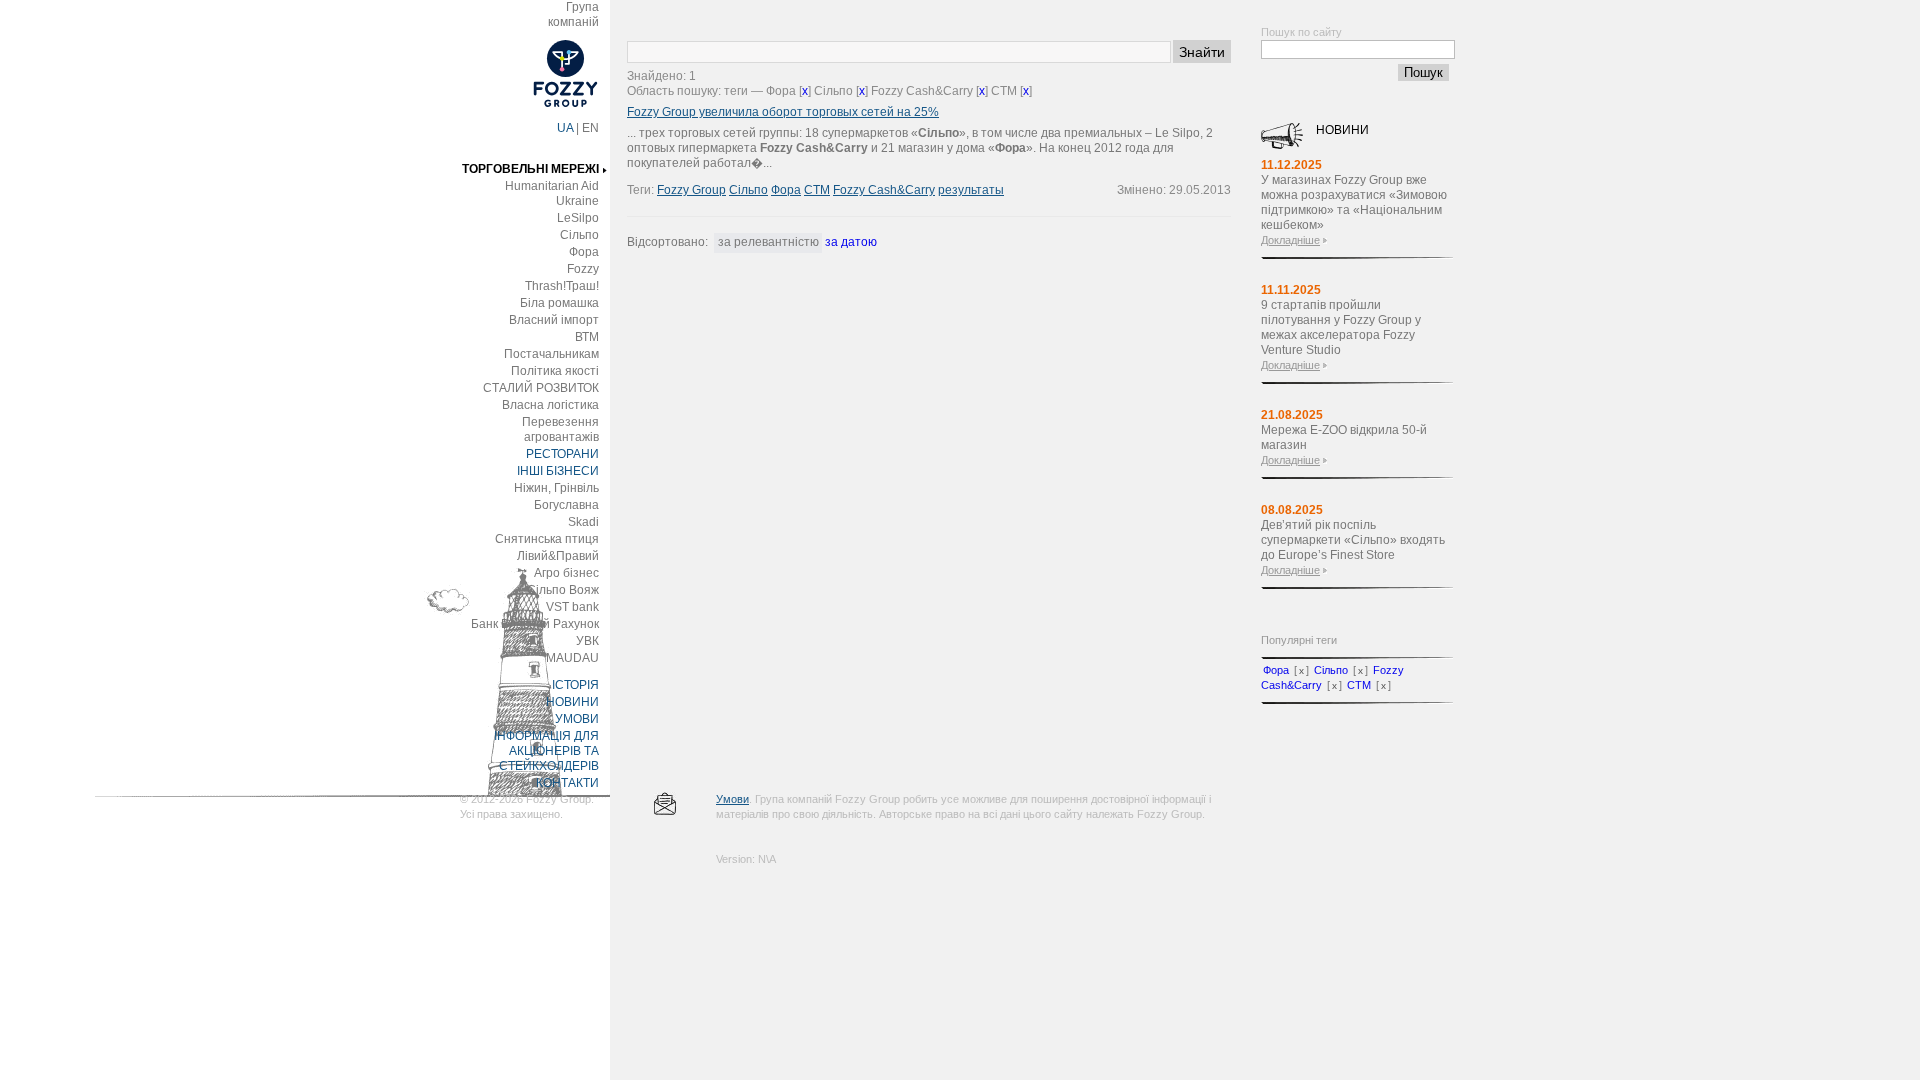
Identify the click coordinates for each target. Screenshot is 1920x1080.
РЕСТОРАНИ (562, 454)
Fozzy (583, 269)
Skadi (583, 522)
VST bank (572, 607)
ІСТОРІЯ (575, 685)
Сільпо (579, 235)
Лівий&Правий (558, 556)
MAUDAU (572, 658)
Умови (732, 799)
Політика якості (555, 371)
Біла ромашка (559, 303)
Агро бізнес (566, 573)
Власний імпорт (554, 320)
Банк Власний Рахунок (535, 624)
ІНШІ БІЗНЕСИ (558, 471)
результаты (971, 190)
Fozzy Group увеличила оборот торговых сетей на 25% (783, 112)
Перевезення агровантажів (560, 429)
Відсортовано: (667, 242)
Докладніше (1290, 240)
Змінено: (1143, 190)
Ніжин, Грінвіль (556, 488)
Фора (584, 252)
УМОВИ (577, 719)
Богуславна (566, 505)
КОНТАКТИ (567, 783)
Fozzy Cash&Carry (884, 190)
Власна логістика (550, 405)
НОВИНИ (572, 702)
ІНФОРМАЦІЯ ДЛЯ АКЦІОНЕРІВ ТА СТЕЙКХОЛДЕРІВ (546, 751)
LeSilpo (578, 218)
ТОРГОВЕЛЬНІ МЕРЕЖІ (530, 169)
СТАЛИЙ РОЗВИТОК (541, 388)
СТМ (817, 190)
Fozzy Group (691, 190)
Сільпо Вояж (563, 590)
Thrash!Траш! (562, 286)
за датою (851, 242)
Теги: (642, 190)
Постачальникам (551, 354)
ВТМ (587, 337)
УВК (587, 641)
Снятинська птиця (547, 539)
